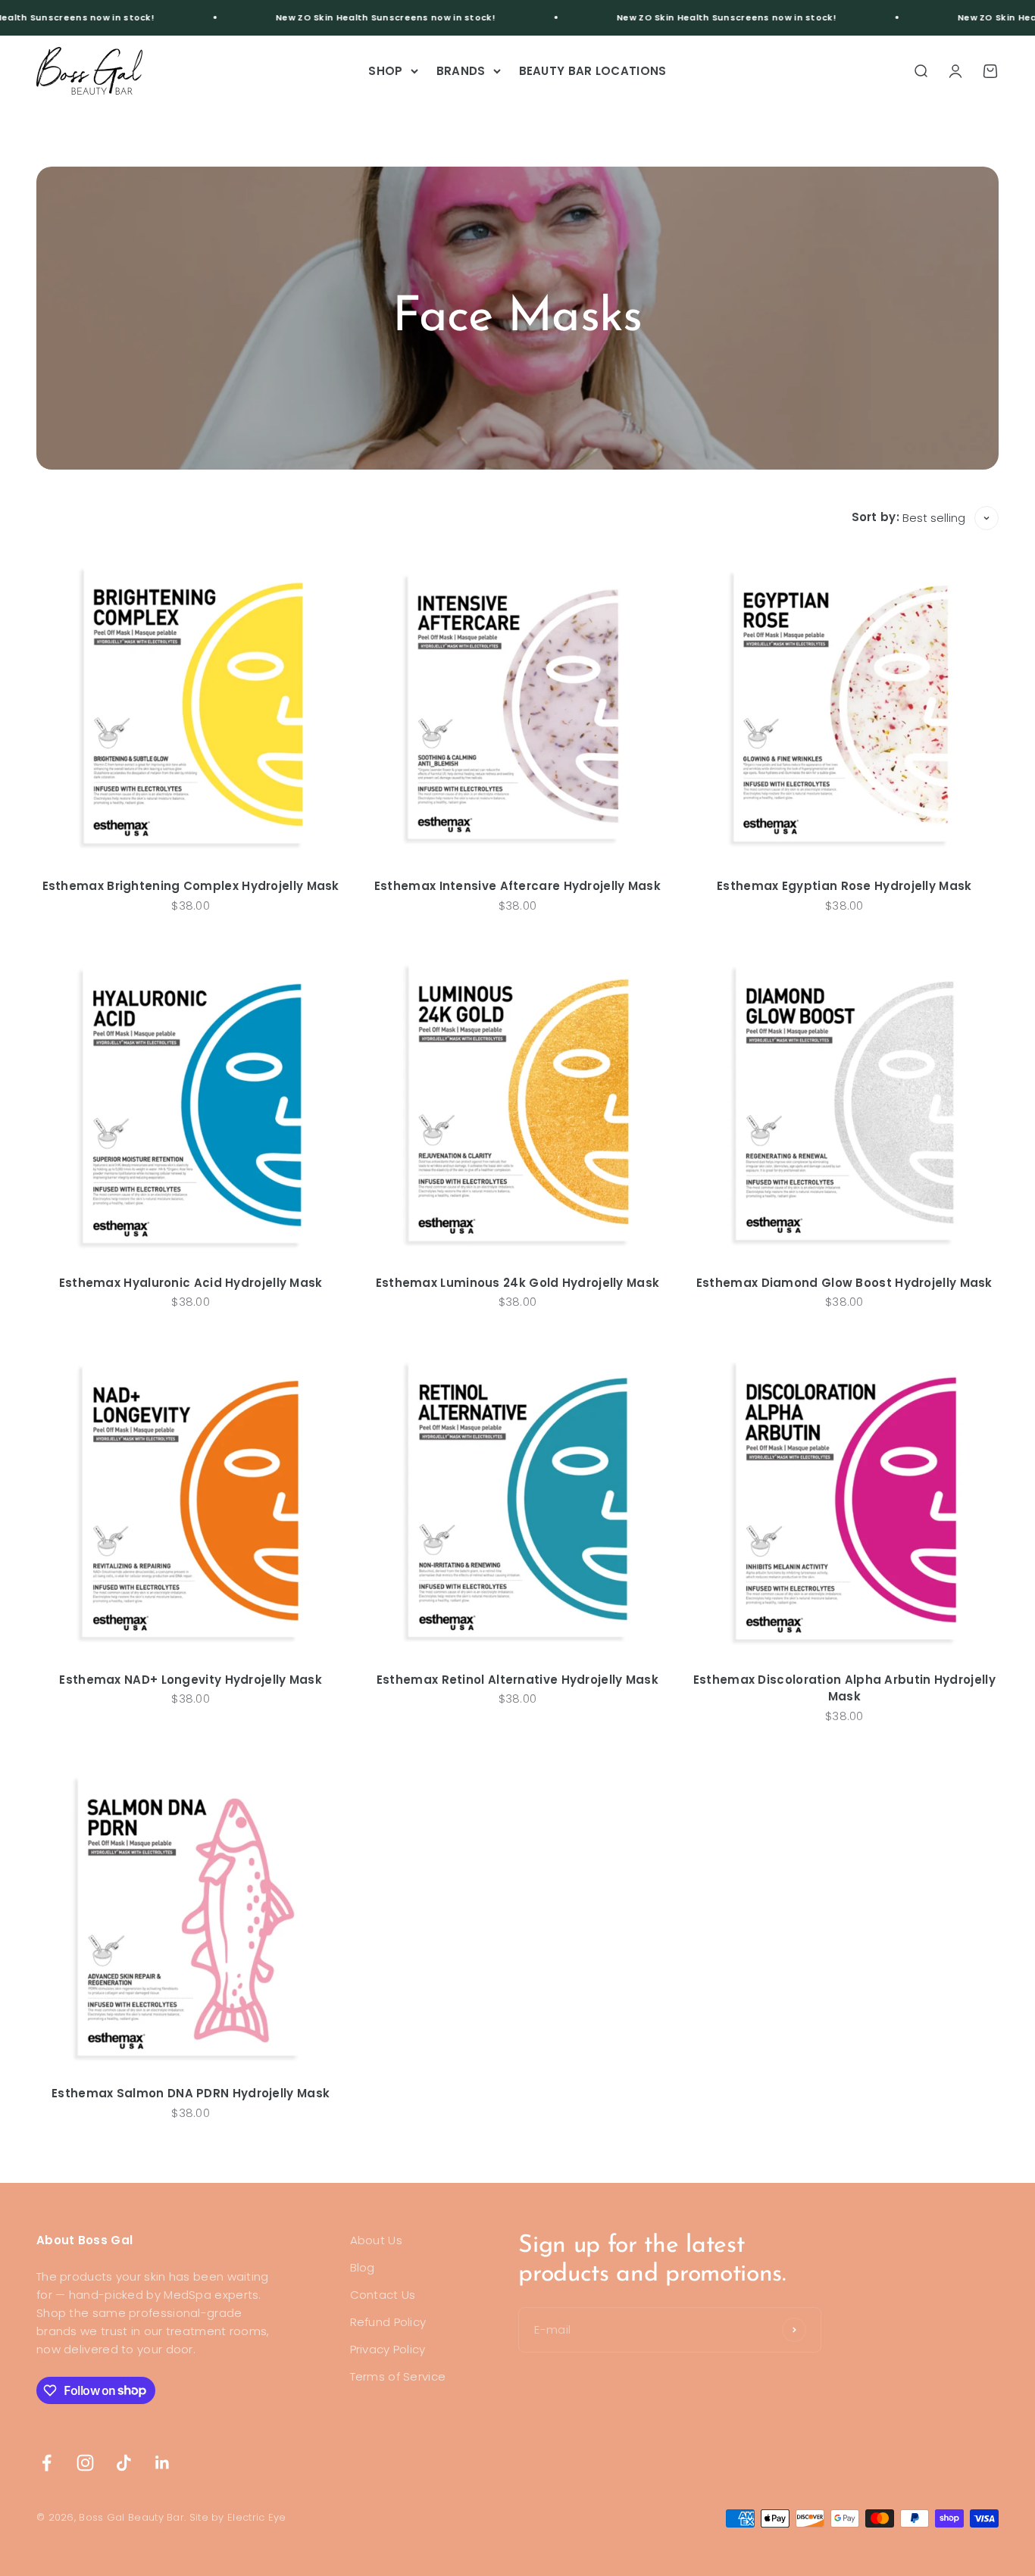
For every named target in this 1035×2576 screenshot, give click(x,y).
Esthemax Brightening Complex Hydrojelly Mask (191, 886)
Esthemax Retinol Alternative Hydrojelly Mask (517, 1680)
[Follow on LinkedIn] (163, 2463)
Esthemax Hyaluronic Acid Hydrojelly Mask (191, 1283)
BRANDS (461, 71)
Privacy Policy (388, 2349)
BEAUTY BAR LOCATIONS (593, 71)
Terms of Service (398, 2376)
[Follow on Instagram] (85, 2463)
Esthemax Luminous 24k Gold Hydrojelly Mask (518, 1283)
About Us (376, 2240)
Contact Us (383, 2295)
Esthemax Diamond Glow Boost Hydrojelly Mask (844, 1283)
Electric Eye (257, 2517)
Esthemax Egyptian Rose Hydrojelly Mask (844, 886)
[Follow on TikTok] (124, 2463)
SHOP (385, 71)
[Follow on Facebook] (47, 2463)
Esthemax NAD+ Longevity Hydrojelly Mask (191, 1680)
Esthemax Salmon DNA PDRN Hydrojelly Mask (191, 2093)
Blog (363, 2267)
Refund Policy (388, 2322)
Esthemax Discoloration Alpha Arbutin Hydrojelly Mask (844, 1688)
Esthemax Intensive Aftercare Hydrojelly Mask (517, 886)
